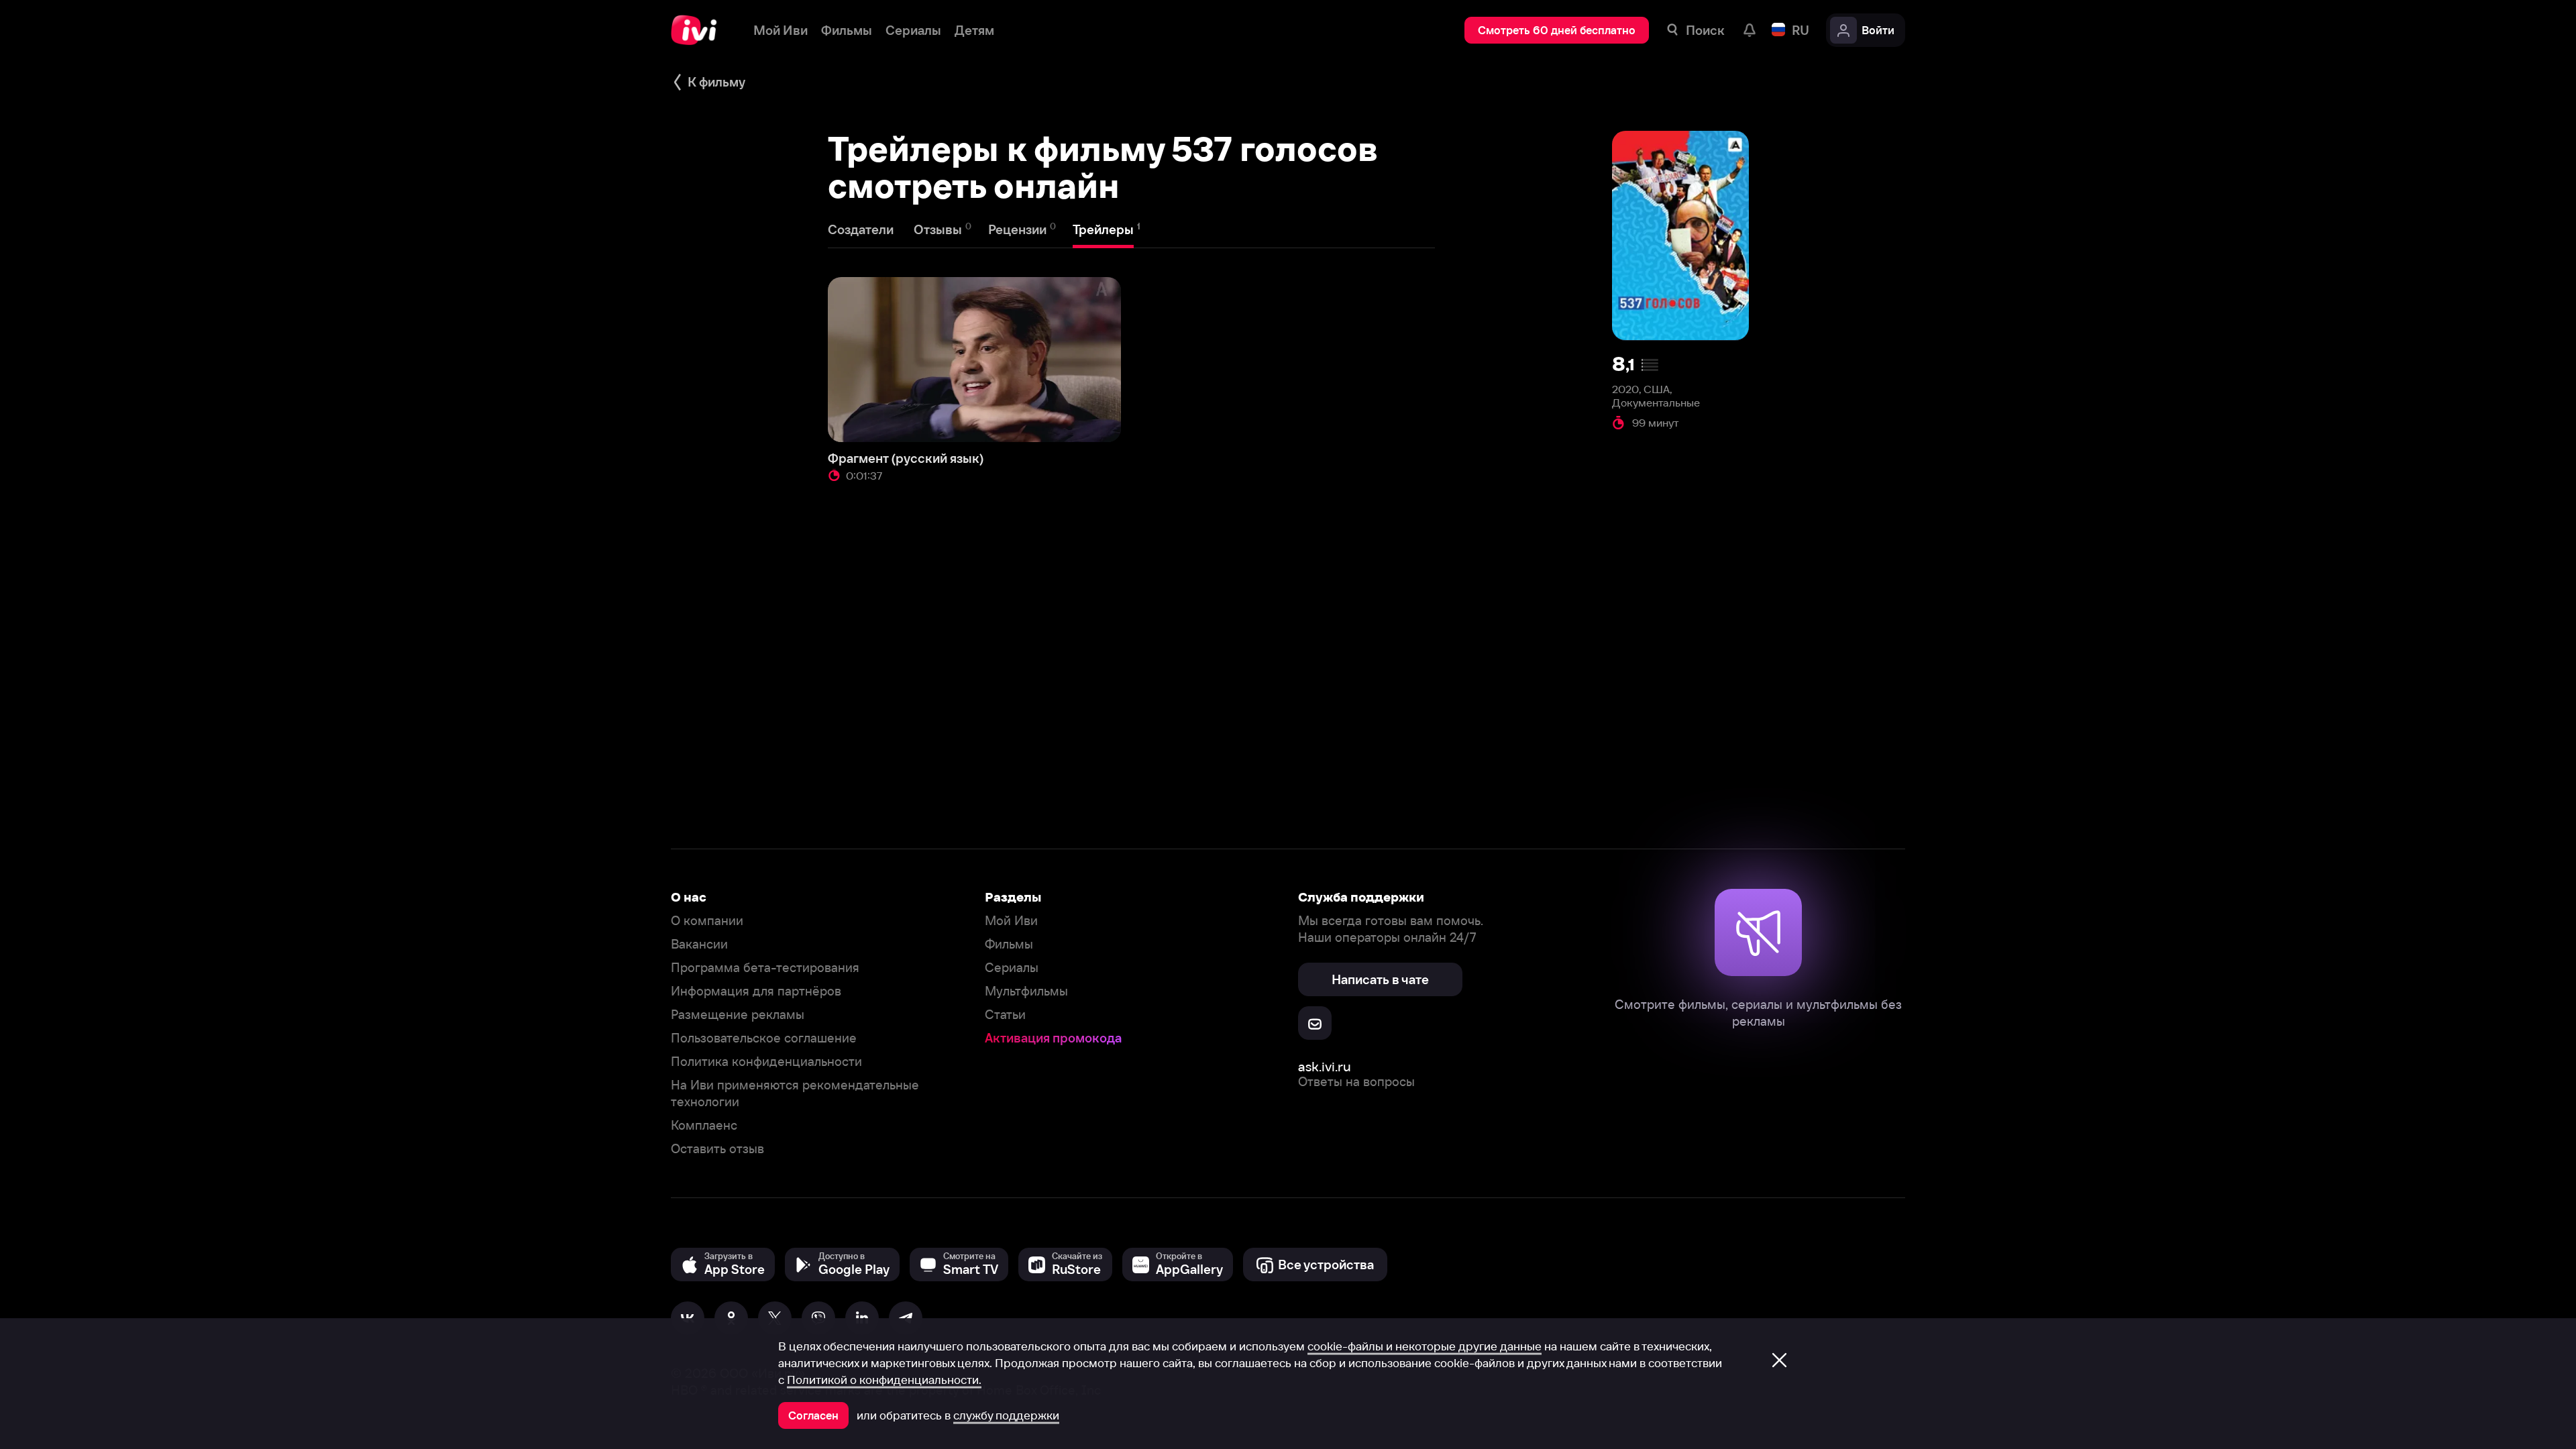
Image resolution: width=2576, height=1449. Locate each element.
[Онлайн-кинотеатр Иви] (699, 30)
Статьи (1005, 1015)
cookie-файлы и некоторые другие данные (1425, 1346)
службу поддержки (1006, 1415)
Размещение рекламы (738, 1015)
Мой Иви (1011, 921)
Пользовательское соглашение (764, 1038)
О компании (707, 921)
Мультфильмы (1026, 991)
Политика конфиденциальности (766, 1062)
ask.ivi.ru (1325, 1066)
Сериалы (1012, 968)
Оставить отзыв (717, 1149)
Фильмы (1009, 944)
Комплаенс (704, 1125)
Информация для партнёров (756, 991)
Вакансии (699, 944)
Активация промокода (1053, 1038)
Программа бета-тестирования (765, 968)
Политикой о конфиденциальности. (884, 1380)
